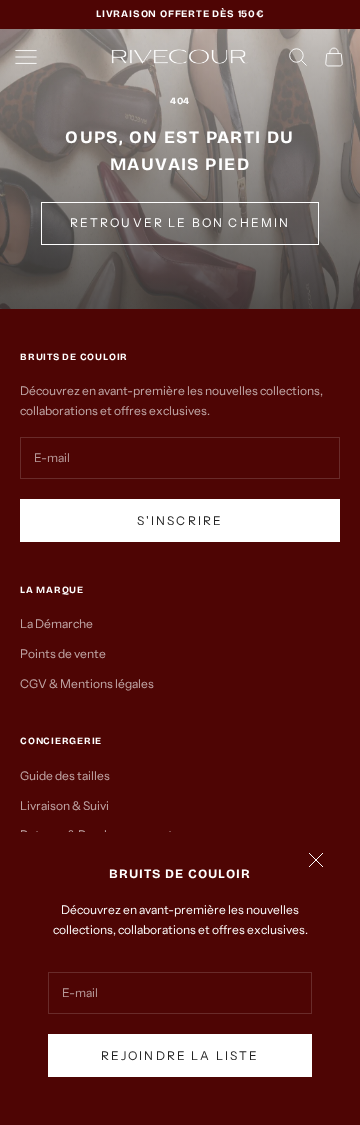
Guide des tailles (65, 775)
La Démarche (56, 623)
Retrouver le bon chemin (180, 222)
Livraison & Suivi (64, 805)
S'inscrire (180, 520)
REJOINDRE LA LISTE (180, 1055)
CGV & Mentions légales (87, 683)
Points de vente (63, 653)
